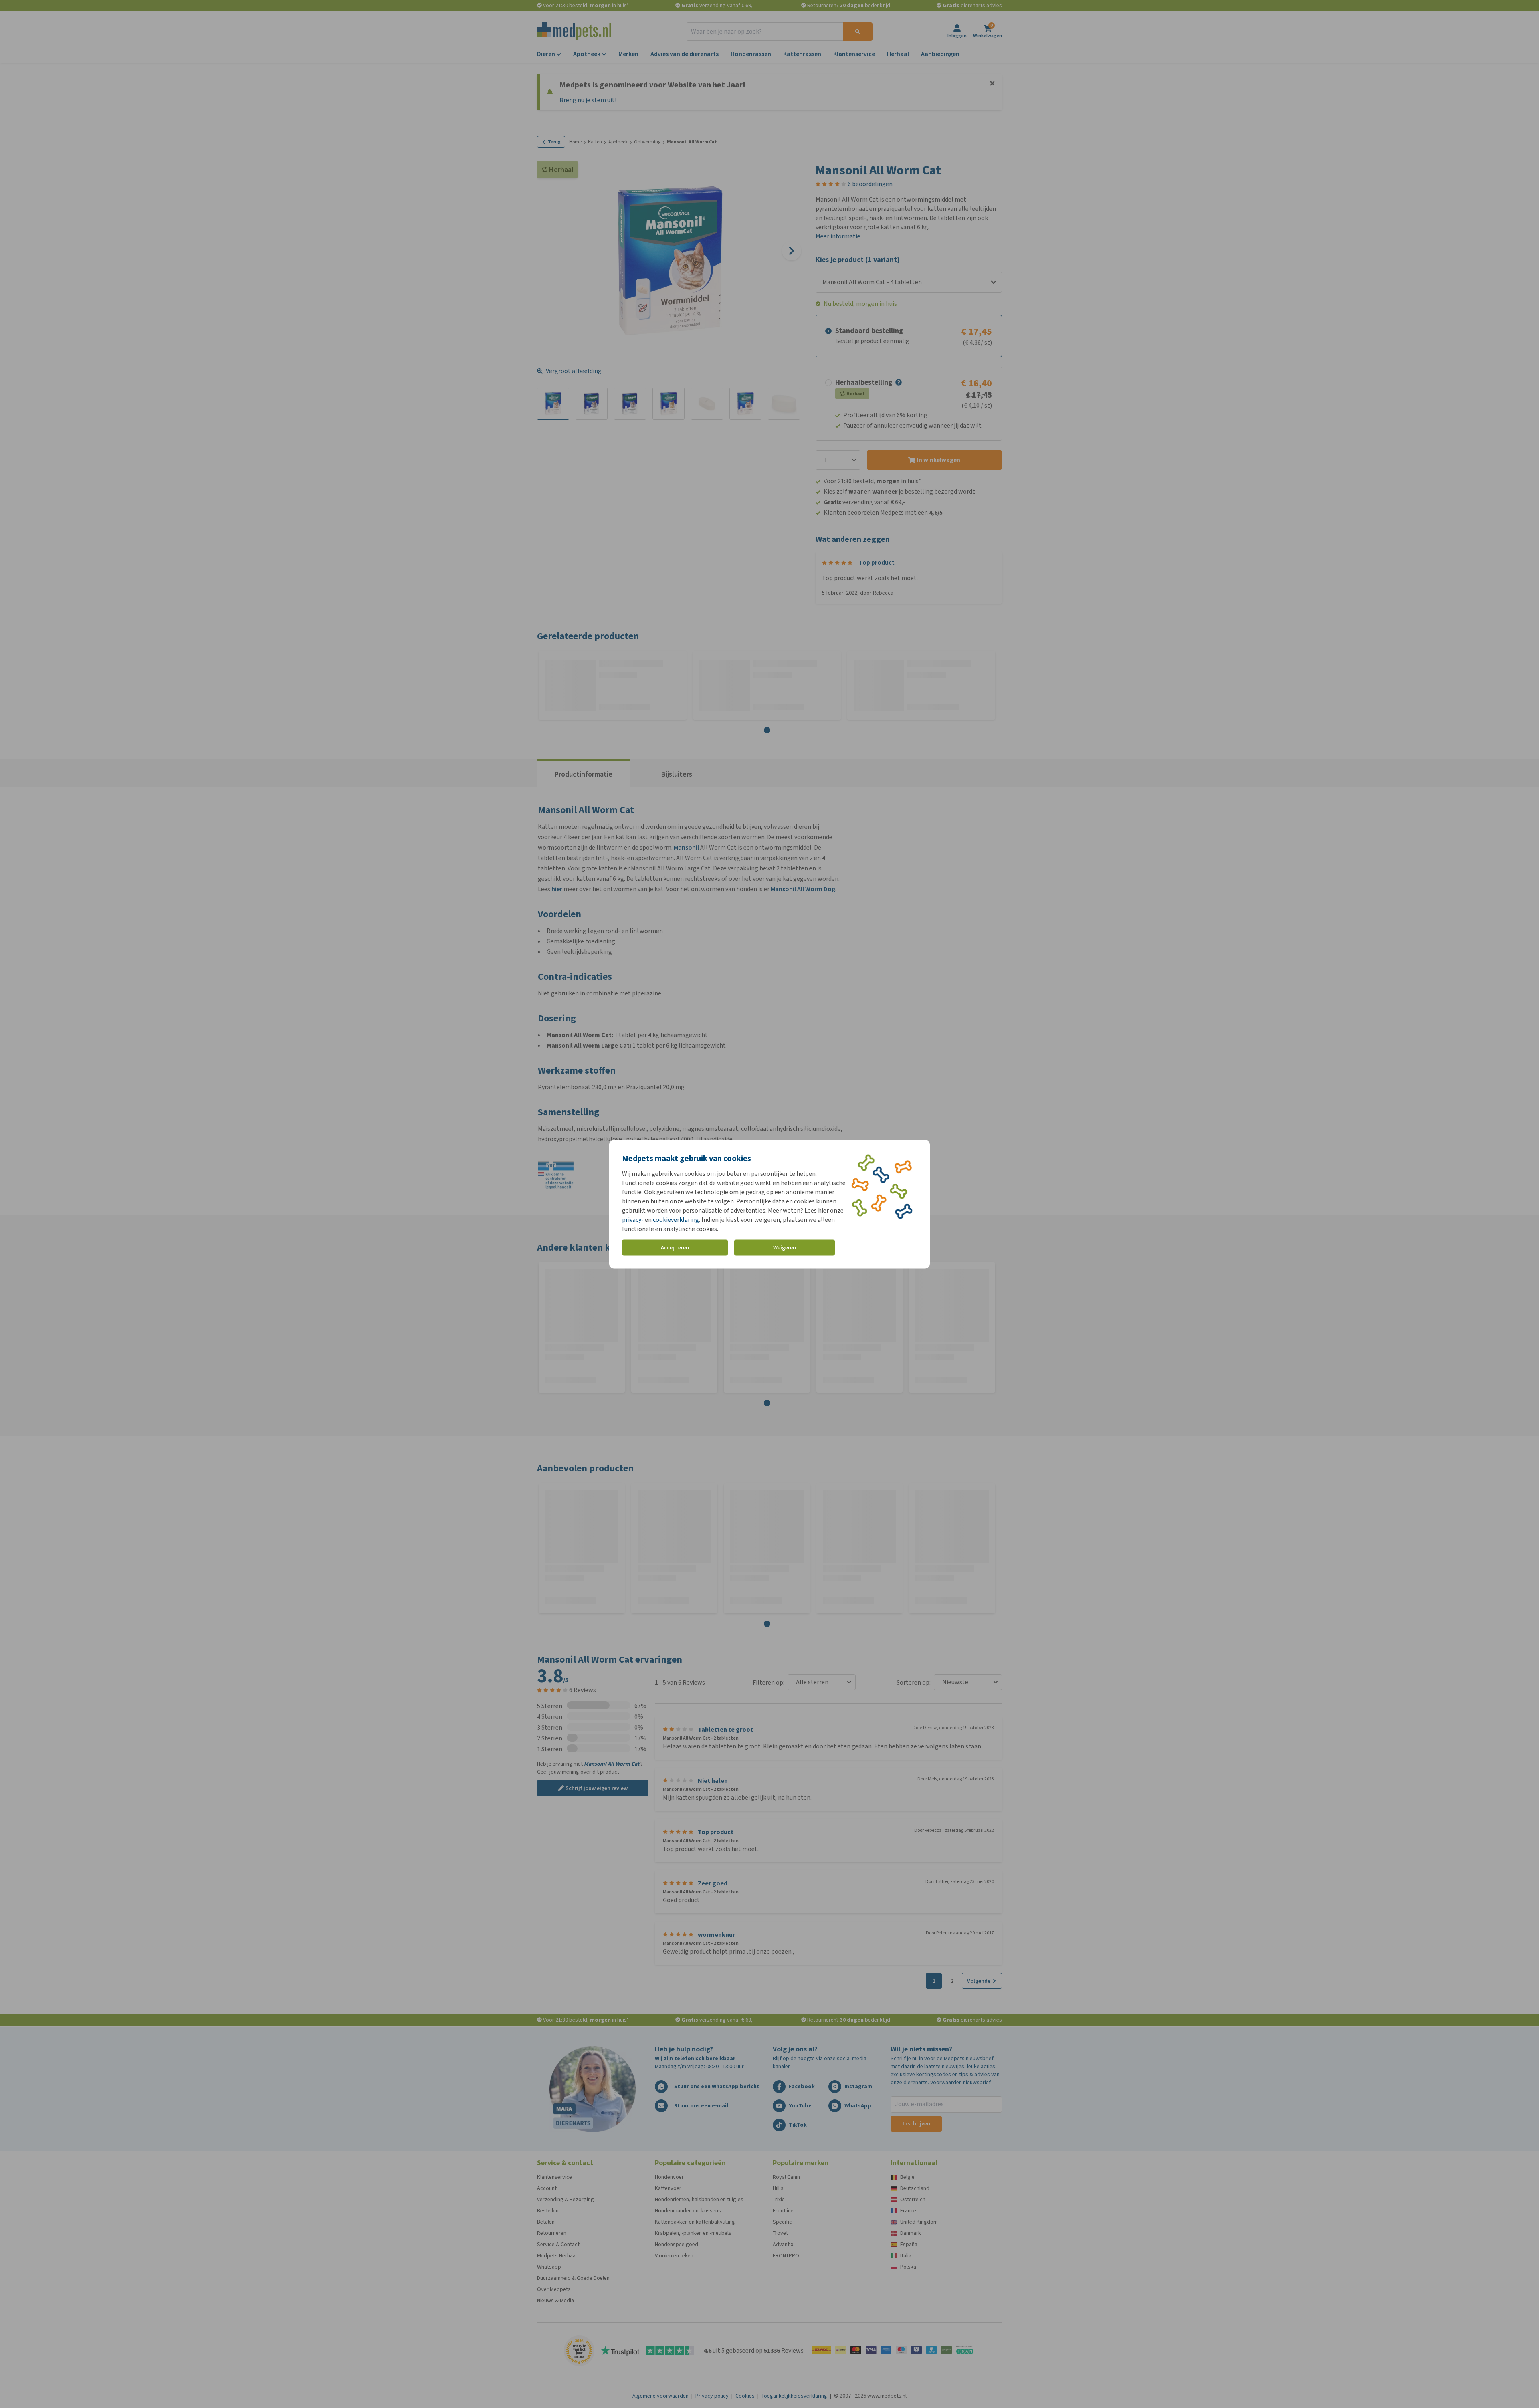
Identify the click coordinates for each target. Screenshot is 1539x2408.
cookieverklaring (676, 1219)
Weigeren (785, 1248)
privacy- (633, 1219)
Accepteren (675, 1248)
